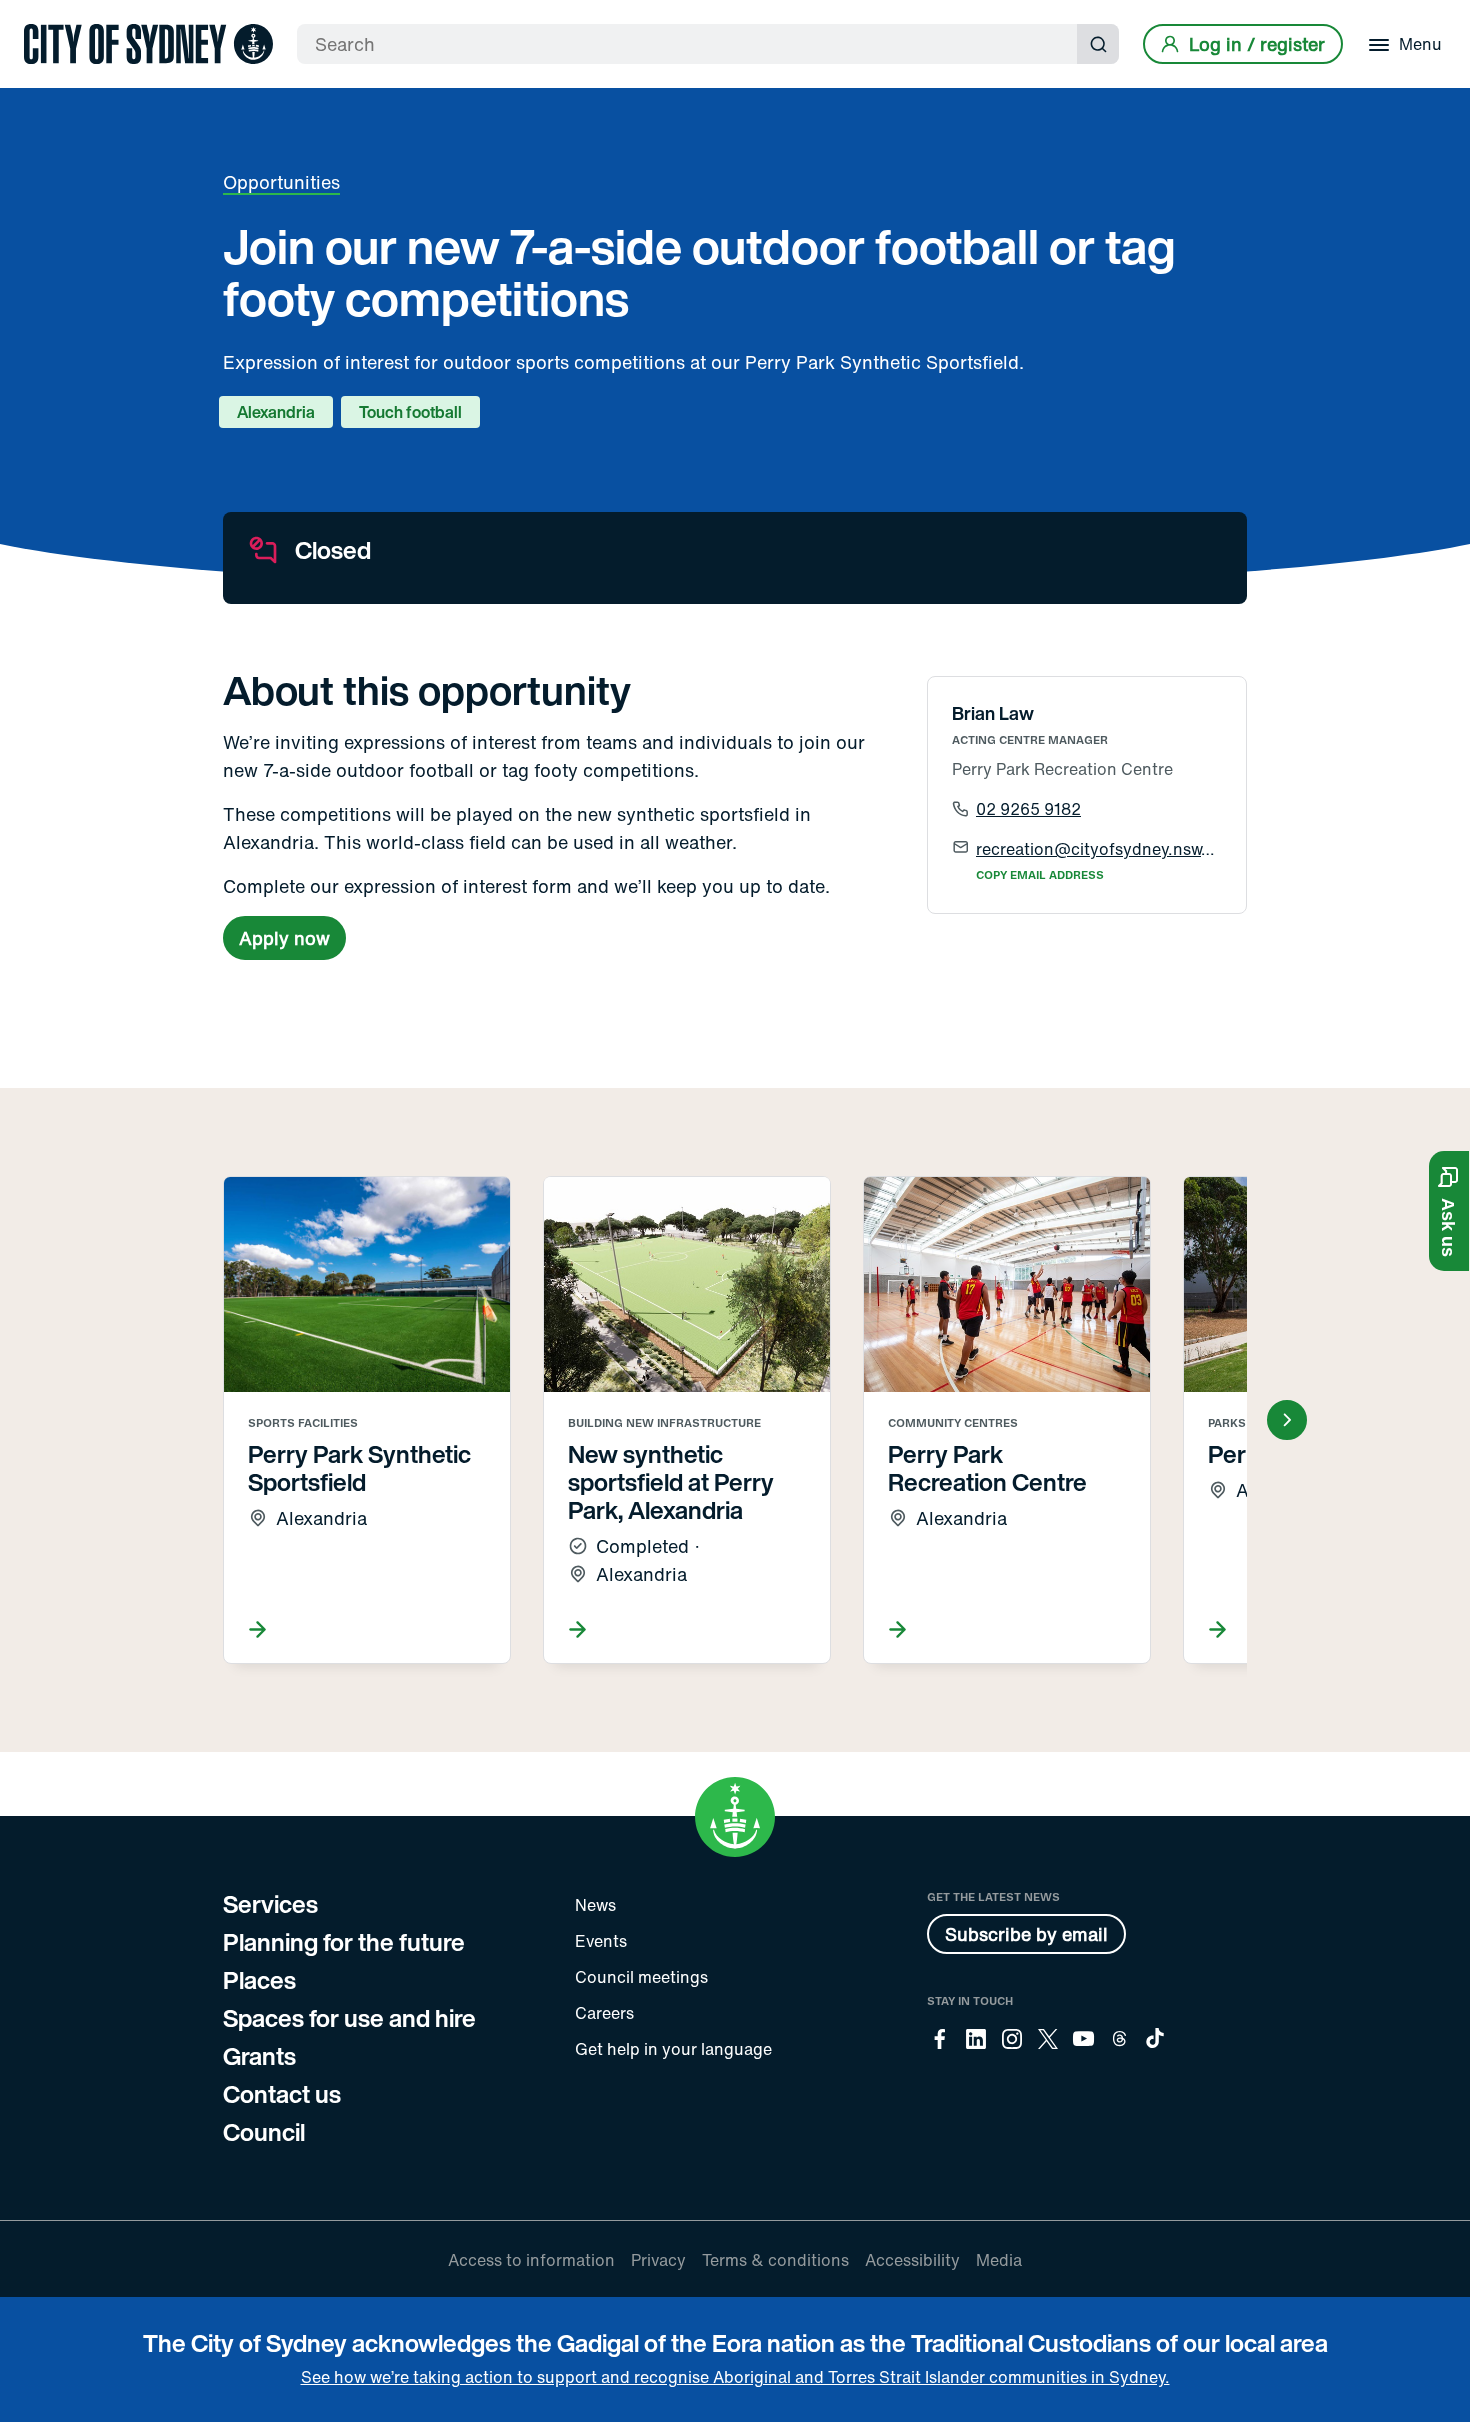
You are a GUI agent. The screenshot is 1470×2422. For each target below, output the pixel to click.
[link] (148, 44)
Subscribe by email (1026, 1934)
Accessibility (912, 2260)
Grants (259, 2056)
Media (999, 2260)
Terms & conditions (775, 2260)
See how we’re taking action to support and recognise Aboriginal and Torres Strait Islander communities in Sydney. (735, 2377)
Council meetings (641, 1977)
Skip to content (51, 17)
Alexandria (276, 412)
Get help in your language (673, 2049)
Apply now (284, 938)
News (595, 1905)
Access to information (531, 2260)
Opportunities (281, 182)
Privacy (658, 2260)
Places (259, 1980)
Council (264, 2132)
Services (270, 1904)
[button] (1449, 1211)
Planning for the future (344, 1942)
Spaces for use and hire (349, 2018)
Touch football (410, 412)
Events (601, 1941)
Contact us (282, 2094)
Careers (604, 2013)
